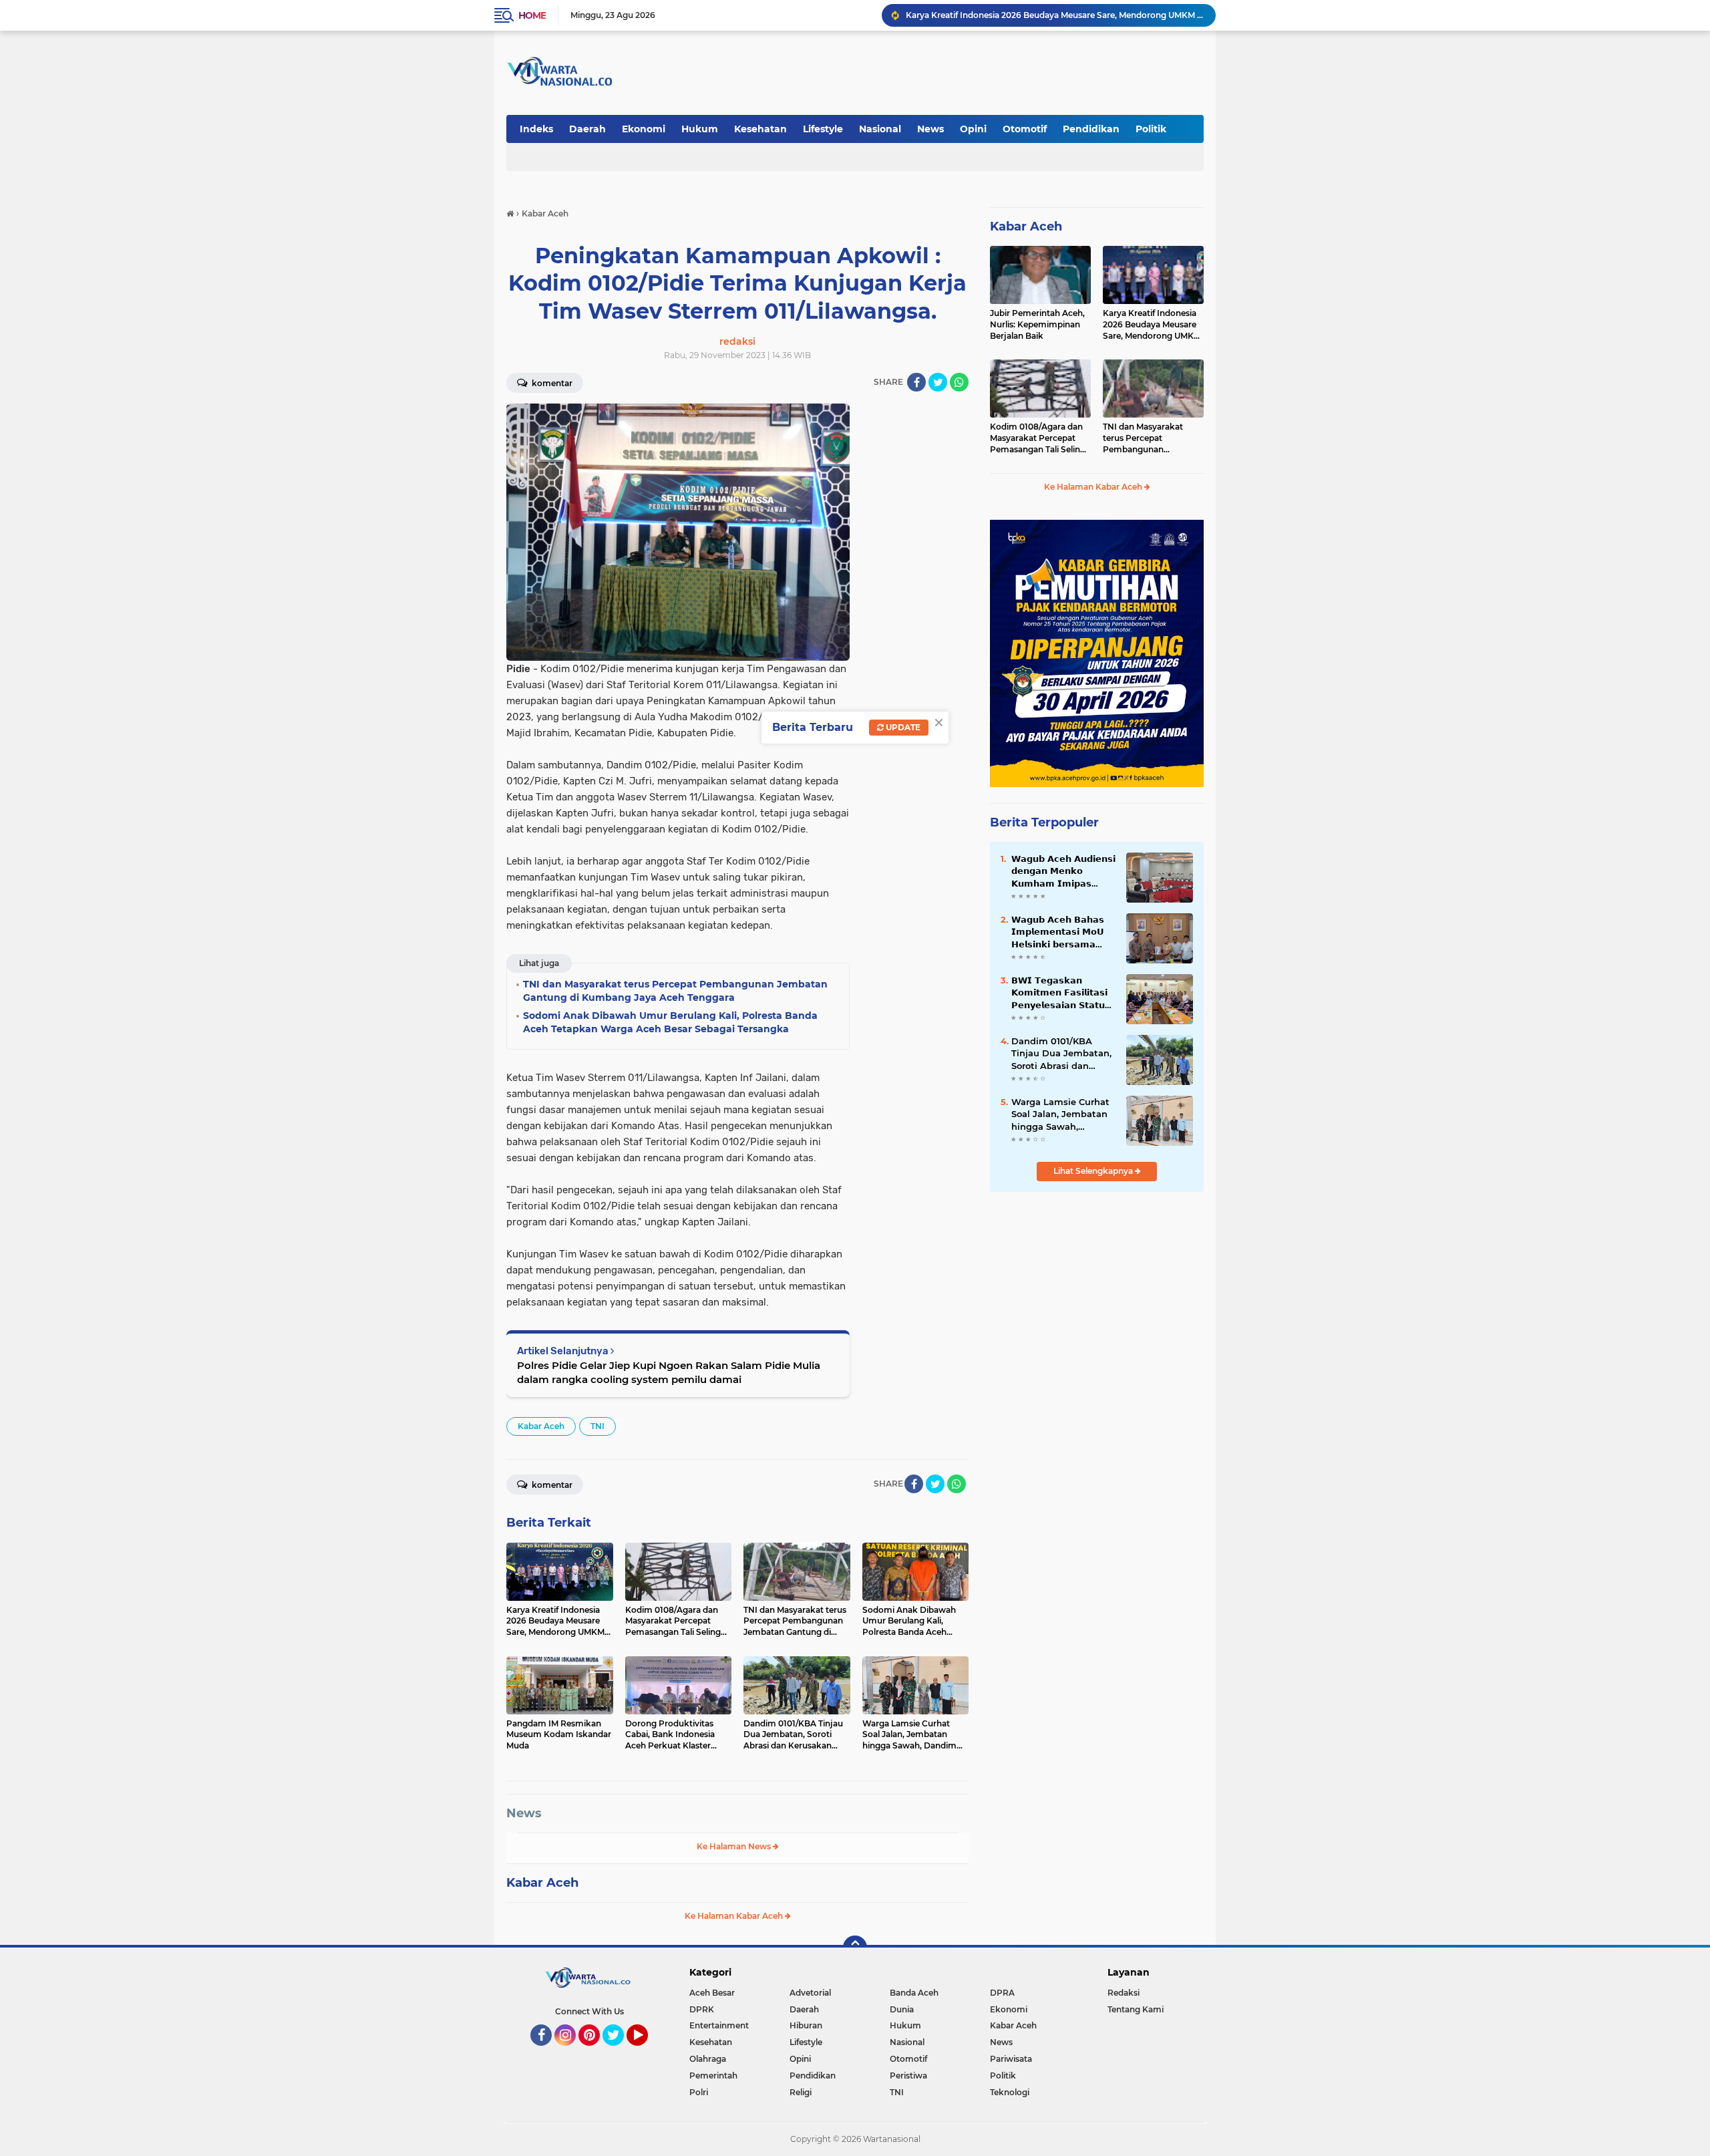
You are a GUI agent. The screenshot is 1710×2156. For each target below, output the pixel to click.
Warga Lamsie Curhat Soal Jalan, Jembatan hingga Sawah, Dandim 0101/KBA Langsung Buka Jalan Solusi (1060, 1114)
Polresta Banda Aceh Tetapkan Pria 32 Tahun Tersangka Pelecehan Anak (1051, 15)
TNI (597, 1426)
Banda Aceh (914, 1993)
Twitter (619, 2052)
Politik (1151, 129)
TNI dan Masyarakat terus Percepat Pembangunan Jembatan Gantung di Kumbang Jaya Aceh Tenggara (1147, 438)
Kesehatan (760, 129)
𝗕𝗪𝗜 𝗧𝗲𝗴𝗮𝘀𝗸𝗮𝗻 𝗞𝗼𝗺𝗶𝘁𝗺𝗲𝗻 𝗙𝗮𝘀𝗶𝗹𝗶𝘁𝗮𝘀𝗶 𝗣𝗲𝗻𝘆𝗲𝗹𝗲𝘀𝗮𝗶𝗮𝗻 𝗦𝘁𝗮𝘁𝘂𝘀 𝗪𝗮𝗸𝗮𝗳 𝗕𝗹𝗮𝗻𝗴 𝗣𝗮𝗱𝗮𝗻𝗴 (1062, 993)
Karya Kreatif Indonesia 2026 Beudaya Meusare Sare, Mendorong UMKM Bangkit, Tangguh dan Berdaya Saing (1152, 325)
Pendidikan (1091, 129)
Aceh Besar (712, 1993)
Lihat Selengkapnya (1094, 1171)
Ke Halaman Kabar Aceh (735, 1916)
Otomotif (1025, 129)
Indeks (536, 129)
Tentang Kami (1136, 2009)
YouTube (646, 2052)
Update (902, 727)
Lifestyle (823, 129)
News (930, 129)
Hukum (700, 129)
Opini (973, 129)
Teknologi (1010, 2092)
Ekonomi (644, 129)
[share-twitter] (938, 382)
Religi (801, 2092)
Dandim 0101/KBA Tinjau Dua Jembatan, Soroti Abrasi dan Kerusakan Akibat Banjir (1061, 1054)
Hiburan (806, 2025)
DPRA (1002, 1993)
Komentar (551, 383)
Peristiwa (908, 2075)
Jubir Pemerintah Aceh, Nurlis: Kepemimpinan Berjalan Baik (1037, 324)
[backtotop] (855, 1948)
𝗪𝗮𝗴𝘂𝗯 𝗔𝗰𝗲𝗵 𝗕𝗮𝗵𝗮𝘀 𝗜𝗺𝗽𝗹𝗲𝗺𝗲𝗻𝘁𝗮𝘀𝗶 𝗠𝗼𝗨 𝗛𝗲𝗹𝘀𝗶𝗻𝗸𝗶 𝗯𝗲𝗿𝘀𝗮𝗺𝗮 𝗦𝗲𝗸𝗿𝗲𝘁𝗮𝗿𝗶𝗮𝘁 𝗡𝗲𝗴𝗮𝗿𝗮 (1058, 932)
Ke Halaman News (735, 1846)
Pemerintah (713, 2075)
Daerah (587, 129)
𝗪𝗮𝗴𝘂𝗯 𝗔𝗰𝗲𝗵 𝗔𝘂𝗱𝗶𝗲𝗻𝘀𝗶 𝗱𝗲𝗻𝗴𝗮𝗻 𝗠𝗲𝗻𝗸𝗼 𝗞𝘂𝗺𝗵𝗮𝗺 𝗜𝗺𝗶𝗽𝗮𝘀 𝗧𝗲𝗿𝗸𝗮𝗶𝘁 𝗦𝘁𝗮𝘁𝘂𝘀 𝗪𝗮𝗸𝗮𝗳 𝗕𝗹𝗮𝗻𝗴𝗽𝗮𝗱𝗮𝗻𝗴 (1063, 871)
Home (532, 15)
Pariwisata (1011, 2059)
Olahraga (708, 2059)
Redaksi (1124, 1993)
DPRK (702, 2009)
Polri (699, 2092)
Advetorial (810, 1993)
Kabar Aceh (541, 1426)
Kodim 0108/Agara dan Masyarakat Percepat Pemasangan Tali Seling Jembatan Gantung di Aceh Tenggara (1038, 438)
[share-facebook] (916, 382)
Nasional (880, 129)
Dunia (902, 2009)
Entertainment (719, 2025)
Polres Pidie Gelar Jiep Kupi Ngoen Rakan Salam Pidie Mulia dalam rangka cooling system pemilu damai (669, 1372)
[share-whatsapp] (959, 382)
